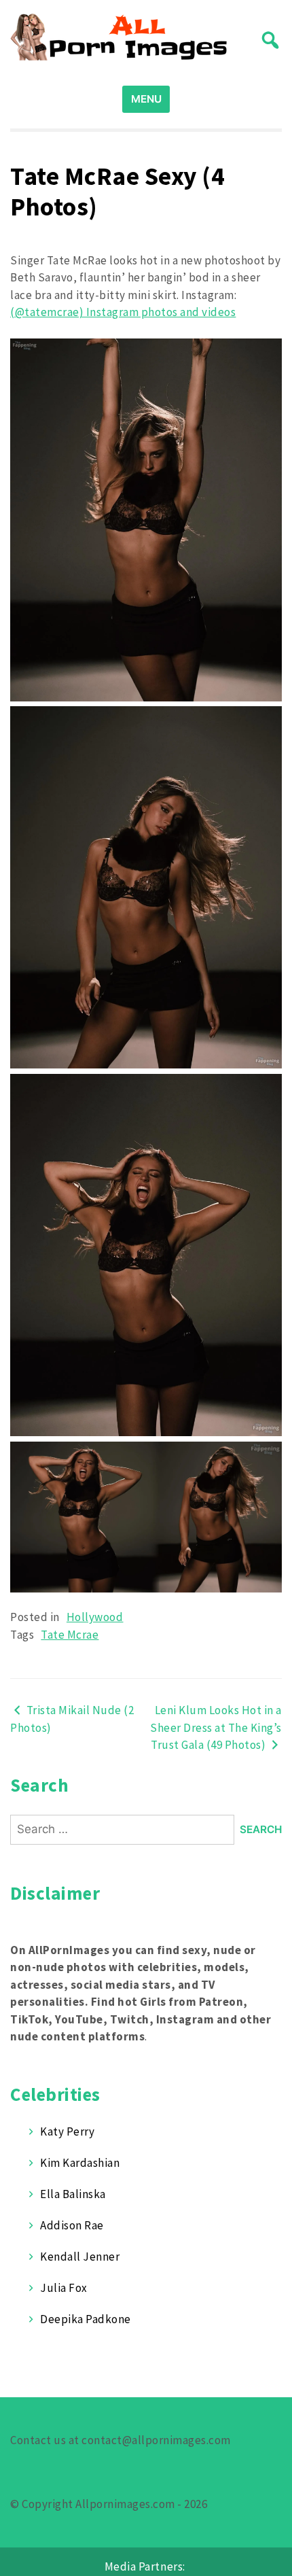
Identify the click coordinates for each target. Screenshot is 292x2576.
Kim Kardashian (80, 2163)
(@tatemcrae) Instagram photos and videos (123, 312)
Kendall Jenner (80, 2257)
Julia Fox (64, 2288)
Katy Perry (67, 2131)
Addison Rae (72, 2225)
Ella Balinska (73, 2194)
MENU (146, 99)
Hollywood (95, 1617)
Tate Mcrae (70, 1635)
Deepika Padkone (86, 2319)
